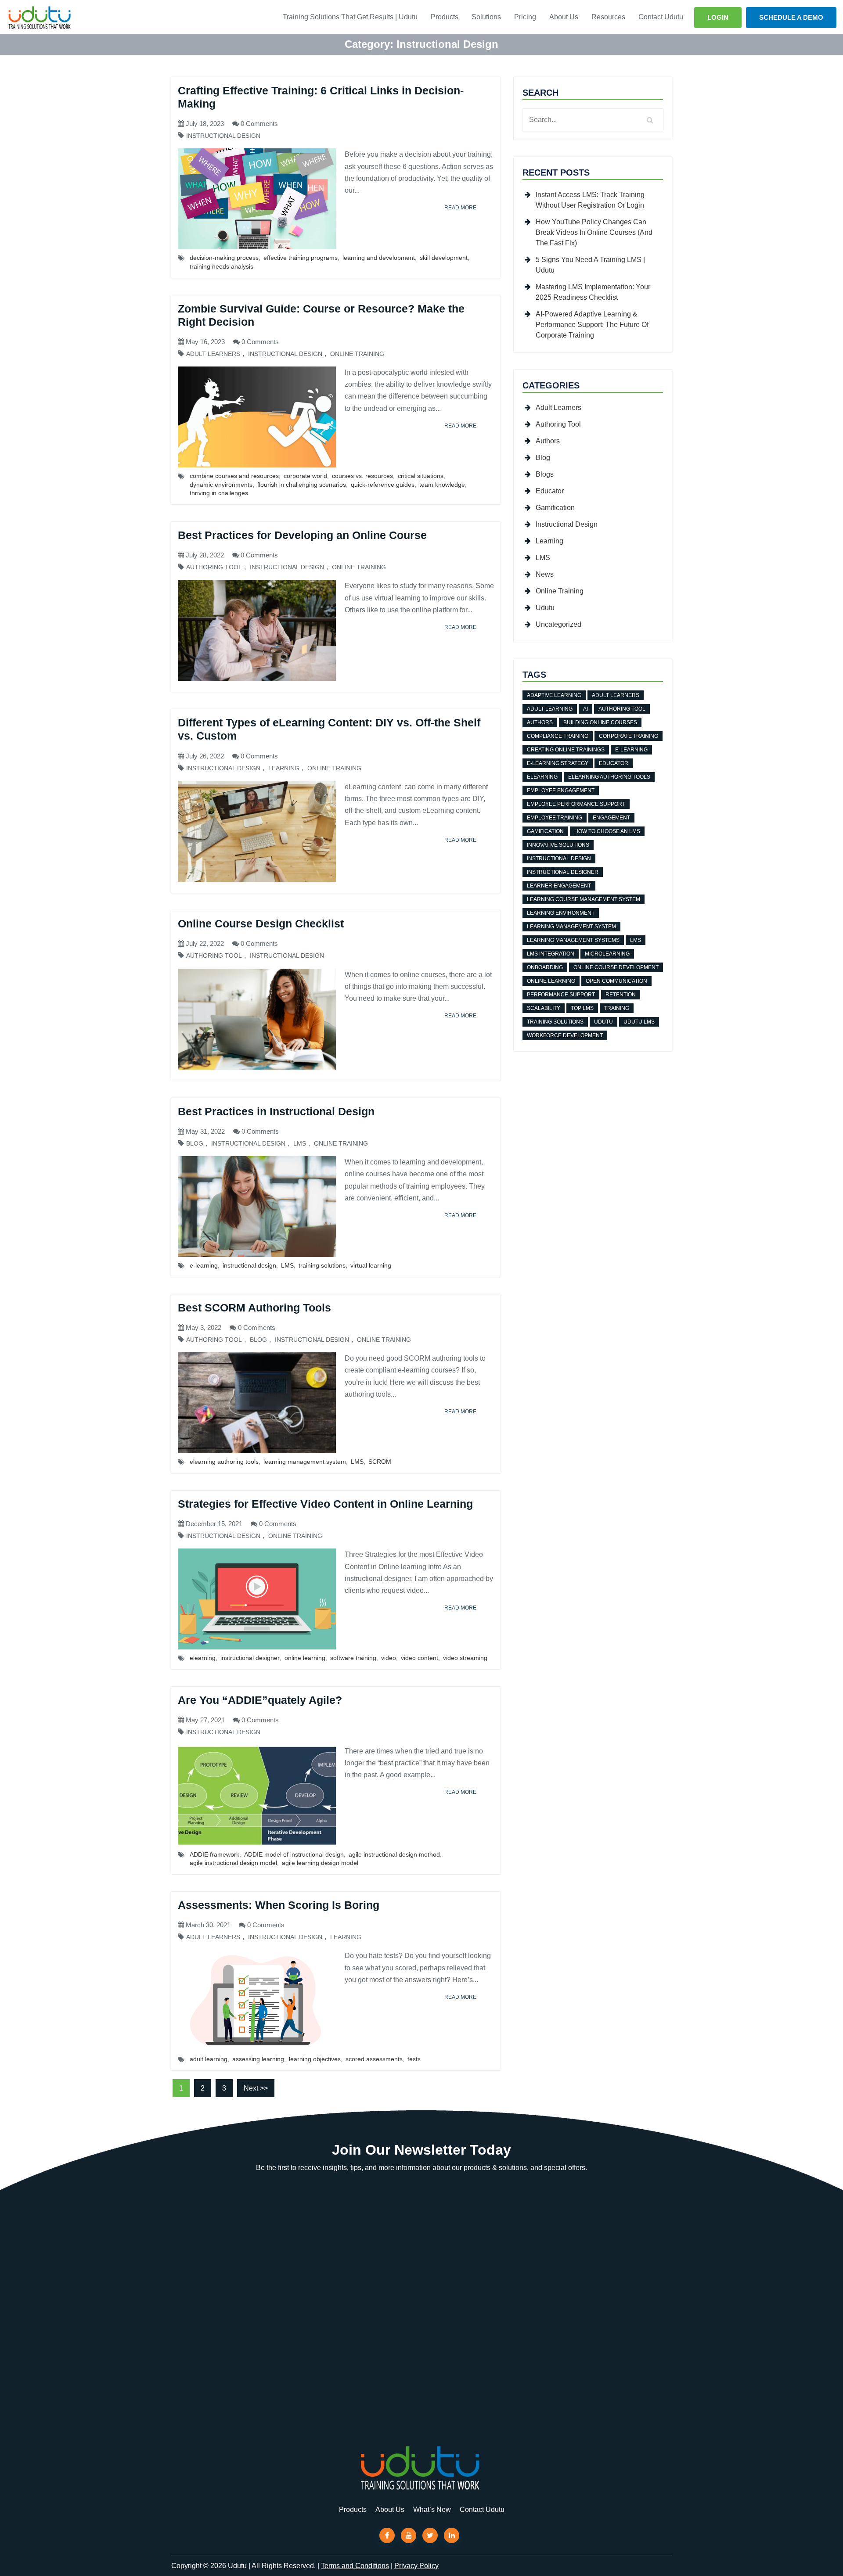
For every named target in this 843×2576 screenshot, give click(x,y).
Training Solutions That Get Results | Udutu (350, 17)
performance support (561, 995)
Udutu (545, 608)
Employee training (555, 818)
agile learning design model (320, 1863)
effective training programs (301, 258)
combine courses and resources (234, 476)
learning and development (379, 258)
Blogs (545, 474)
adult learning (209, 2059)
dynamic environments (221, 485)
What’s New (432, 2510)
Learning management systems (573, 940)
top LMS (582, 1008)
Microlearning (607, 954)
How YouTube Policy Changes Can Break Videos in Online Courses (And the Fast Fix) (594, 232)
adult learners (616, 695)
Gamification (555, 508)
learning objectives (315, 2059)
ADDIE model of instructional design (294, 1854)
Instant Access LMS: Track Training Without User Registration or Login (590, 200)
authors (540, 722)
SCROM (380, 1462)
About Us (564, 17)
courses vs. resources (362, 476)
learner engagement (559, 886)
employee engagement (561, 790)
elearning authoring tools (224, 1462)
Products (445, 17)
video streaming (465, 1658)
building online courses (600, 722)
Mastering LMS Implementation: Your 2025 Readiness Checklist (593, 292)
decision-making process (224, 258)
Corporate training (629, 736)
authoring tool (622, 709)
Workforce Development (565, 1035)
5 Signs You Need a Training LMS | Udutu (590, 265)
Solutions (486, 17)
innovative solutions (558, 845)
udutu (603, 1022)
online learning (305, 1658)
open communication (616, 981)
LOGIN (718, 17)
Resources (608, 17)
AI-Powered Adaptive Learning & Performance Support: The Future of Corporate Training (592, 325)
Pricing (525, 17)
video (389, 1658)
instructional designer (250, 1658)
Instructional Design (223, 136)
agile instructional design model (233, 1863)
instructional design (249, 1265)
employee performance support (576, 804)
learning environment (561, 913)
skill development (444, 258)
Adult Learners (213, 354)
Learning (284, 768)
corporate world (305, 476)
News (545, 574)
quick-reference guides (383, 485)
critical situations (421, 476)
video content (420, 1658)
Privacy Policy (416, 2566)
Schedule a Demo (791, 17)
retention (621, 995)
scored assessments (374, 2059)
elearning (203, 1658)
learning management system (305, 1462)
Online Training (357, 354)
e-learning (204, 1265)
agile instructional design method (394, 1854)
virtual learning (371, 1265)
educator (614, 763)
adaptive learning (554, 695)
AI (585, 709)
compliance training (558, 736)
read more (460, 208)
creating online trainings (566, 750)
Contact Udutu (661, 17)
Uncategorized (558, 624)
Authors (548, 441)
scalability (544, 1008)
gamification (545, 831)
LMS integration (551, 954)
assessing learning (258, 2059)
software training (353, 1658)
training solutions (322, 1265)
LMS (300, 1144)
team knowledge (442, 485)
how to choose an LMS (607, 831)
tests (414, 2059)
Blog (195, 1144)
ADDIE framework (214, 1854)
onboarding (545, 967)
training (617, 1008)
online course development (616, 967)
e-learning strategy (558, 763)
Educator (550, 491)
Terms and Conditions (355, 2566)
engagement (611, 818)
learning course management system (584, 899)
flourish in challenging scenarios (302, 485)
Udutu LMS (639, 1022)
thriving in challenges (219, 493)
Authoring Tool (214, 567)
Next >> (256, 2088)
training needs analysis (222, 266)
